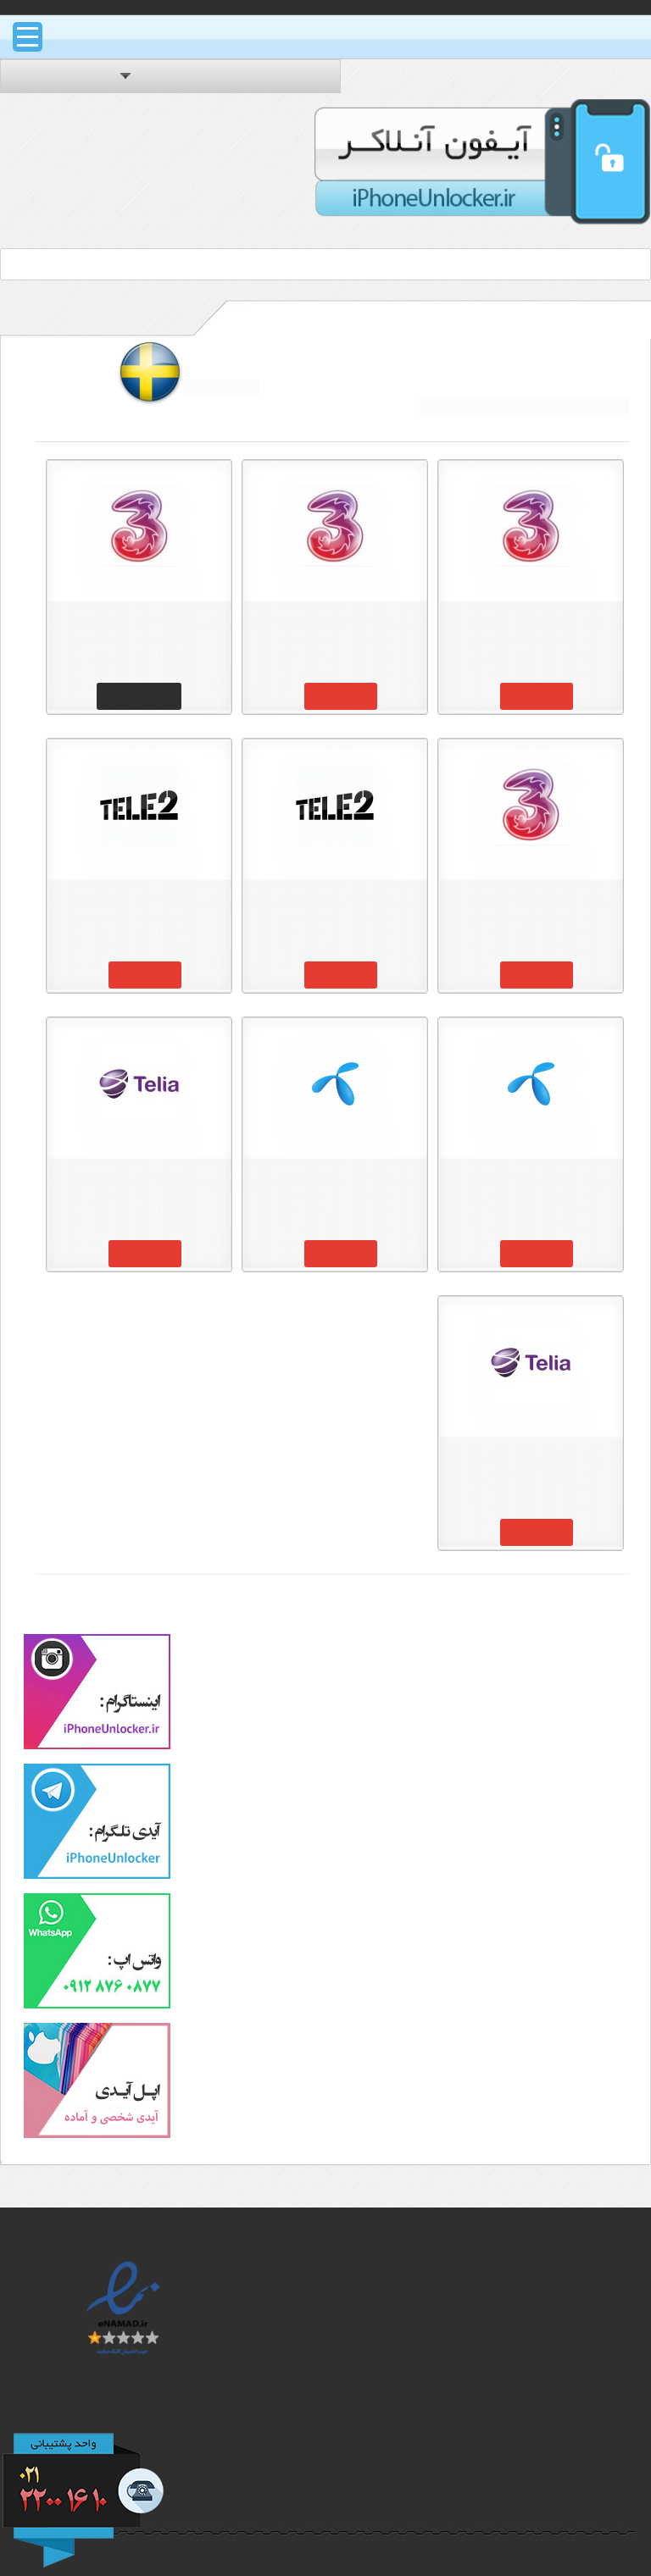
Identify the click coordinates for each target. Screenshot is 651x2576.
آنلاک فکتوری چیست (530, 2268)
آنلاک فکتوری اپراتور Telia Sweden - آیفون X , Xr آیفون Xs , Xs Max (139, 1186)
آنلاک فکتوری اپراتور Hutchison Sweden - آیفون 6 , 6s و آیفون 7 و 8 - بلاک (139, 629)
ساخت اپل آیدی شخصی (321, 2310)
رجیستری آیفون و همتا (324, 2374)
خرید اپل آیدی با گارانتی (322, 2331)
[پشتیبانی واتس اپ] (97, 2005)
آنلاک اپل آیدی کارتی (331, 2289)
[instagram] (97, 1746)
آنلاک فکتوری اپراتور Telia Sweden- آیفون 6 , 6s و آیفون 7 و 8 (531, 1465)
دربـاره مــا (563, 2493)
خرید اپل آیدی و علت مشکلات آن (530, 2359)
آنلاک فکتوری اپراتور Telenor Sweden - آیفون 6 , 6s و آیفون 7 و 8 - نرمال (531, 1186)
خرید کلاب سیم (342, 2395)
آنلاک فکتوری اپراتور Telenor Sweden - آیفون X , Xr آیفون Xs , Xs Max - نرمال (335, 1186)
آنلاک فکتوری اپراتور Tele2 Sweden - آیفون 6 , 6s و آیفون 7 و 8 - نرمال (335, 907)
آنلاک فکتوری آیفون (333, 2268)
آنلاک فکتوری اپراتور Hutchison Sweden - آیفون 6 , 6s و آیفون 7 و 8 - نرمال (531, 907)
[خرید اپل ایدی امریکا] (97, 2135)
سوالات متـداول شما (533, 2451)
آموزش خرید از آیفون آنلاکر (515, 2429)
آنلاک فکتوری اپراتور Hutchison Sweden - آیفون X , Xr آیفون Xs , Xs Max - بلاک (531, 629)
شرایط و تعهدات (543, 2472)
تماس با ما (560, 2514)
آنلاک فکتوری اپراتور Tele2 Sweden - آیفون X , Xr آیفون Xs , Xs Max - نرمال (139, 907)
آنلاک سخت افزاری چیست (515, 2289)
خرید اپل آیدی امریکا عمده (314, 2352)
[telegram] (97, 1875)
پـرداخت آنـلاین (345, 2413)
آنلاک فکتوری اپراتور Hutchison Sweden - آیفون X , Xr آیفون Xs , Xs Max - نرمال (335, 629)
